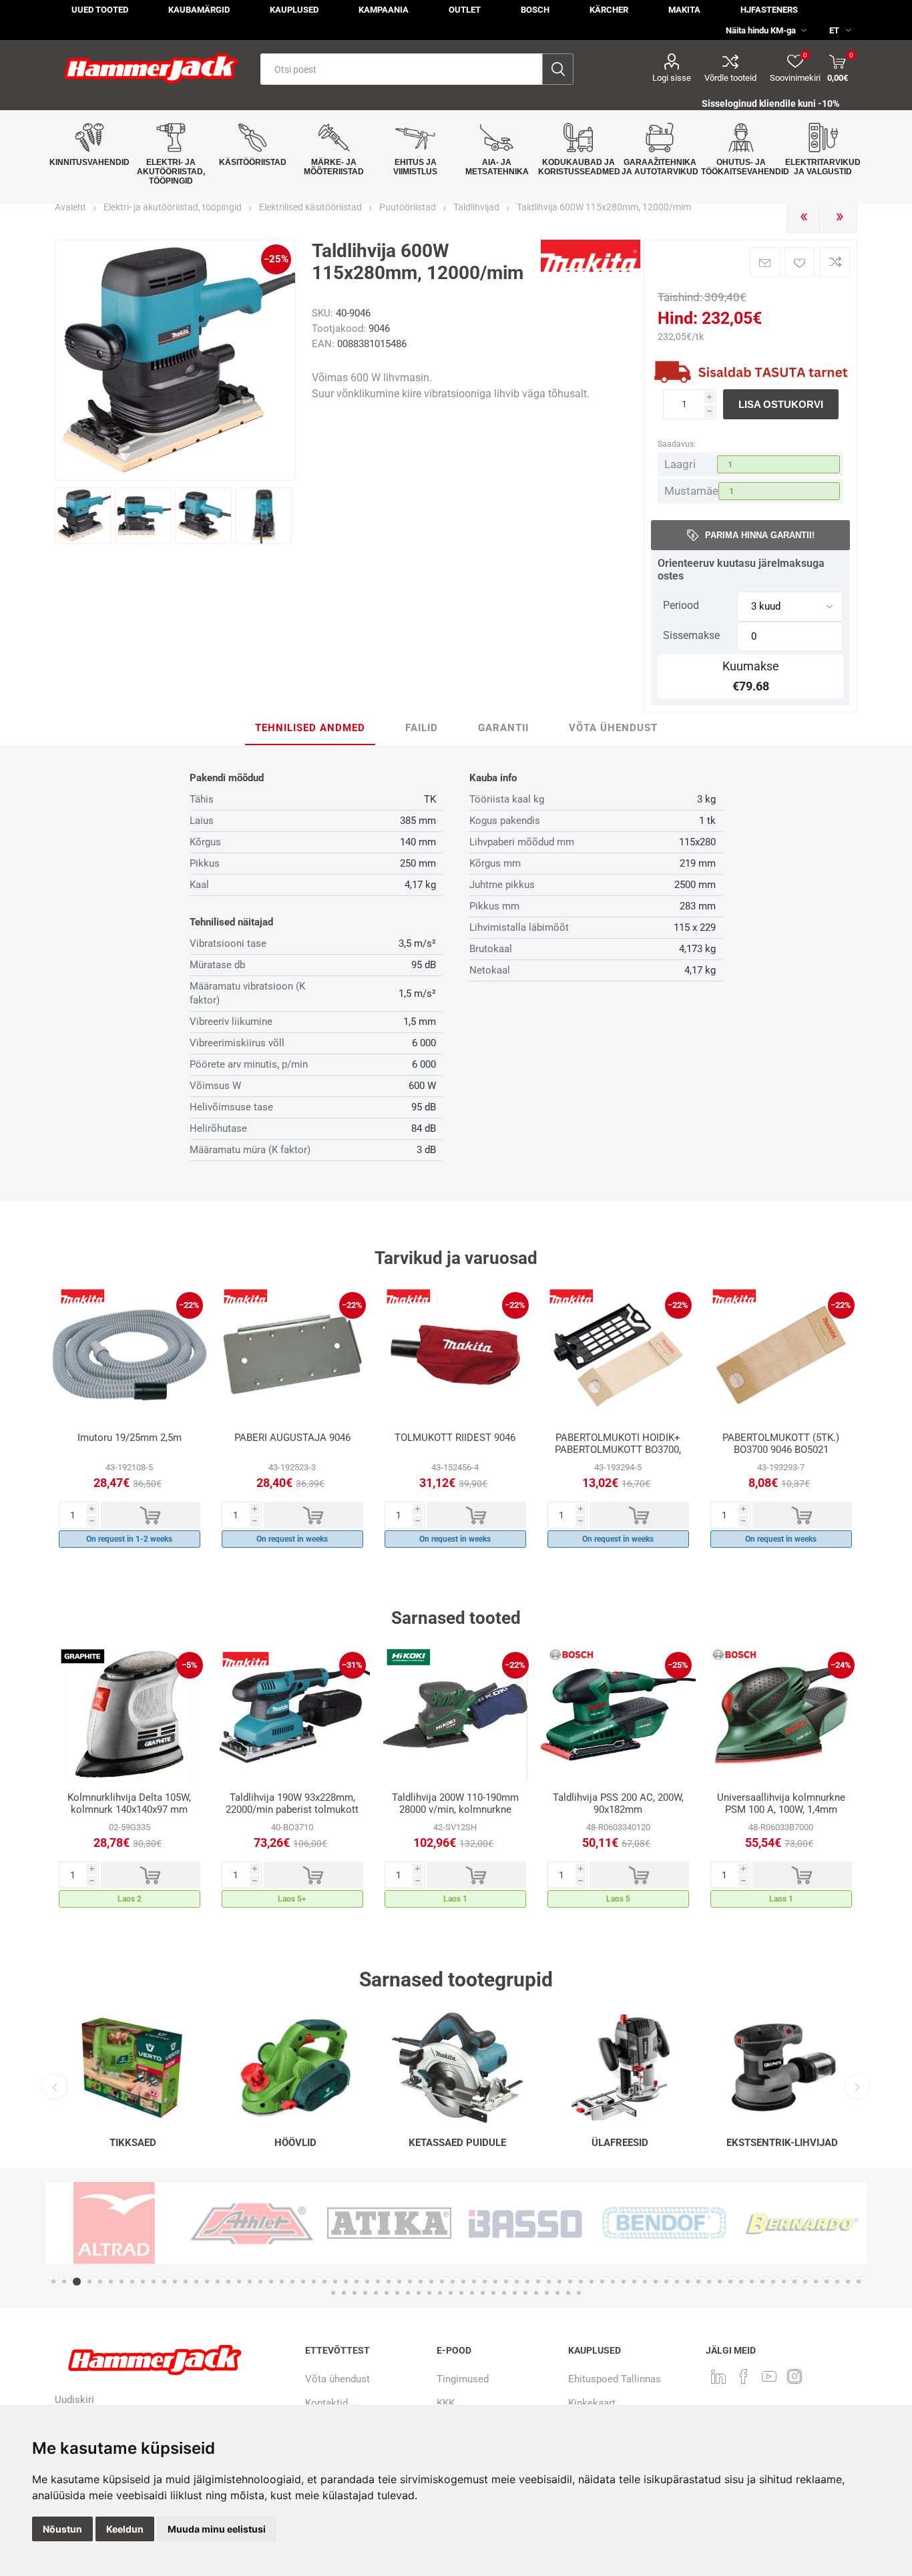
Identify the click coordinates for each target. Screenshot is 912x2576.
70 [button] (794, 2282)
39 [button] (463, 2282)
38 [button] (453, 2282)
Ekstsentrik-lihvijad (782, 2143)
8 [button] (132, 2282)
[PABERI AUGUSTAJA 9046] (292, 1355)
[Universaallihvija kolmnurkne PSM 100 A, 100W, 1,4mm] (781, 1715)
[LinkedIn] (718, 2376)
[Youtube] (769, 2376)
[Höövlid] (295, 2068)
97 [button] (547, 2293)
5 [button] (100, 2282)
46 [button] (538, 2282)
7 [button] (122, 2282)
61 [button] (698, 2282)
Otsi (558, 69)
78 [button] (344, 2293)
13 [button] (186, 2282)
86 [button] (429, 2293)
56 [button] (645, 2282)
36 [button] (431, 2282)
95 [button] (525, 2293)
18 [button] (239, 2282)
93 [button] (504, 2293)
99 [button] (568, 2293)
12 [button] (175, 2282)
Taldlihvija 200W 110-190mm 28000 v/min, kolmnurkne (455, 1803)
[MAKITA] (591, 269)
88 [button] (451, 2293)
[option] (130, 1421)
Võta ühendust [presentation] (613, 728)
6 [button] (111, 2282)
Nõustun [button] (62, 2529)
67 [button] (762, 2282)
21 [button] (271, 2282)
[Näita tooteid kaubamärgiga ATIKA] (290, 2223)
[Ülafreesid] (620, 2068)
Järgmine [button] (857, 2087)
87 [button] (440, 2293)
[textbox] (402, 69)
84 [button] (408, 2293)
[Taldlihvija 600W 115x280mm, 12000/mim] (83, 516)
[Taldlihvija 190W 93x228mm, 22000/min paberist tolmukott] (292, 1715)
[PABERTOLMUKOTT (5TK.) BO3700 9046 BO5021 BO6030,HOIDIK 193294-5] (781, 1355)
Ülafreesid (620, 2143)
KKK (446, 2403)
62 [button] (709, 2282)
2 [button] (64, 2282)
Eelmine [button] (55, 2087)
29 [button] (357, 2282)
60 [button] (688, 2282)
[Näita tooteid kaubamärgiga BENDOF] (565, 2223)
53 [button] (613, 2282)
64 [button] (730, 2282)
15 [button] (207, 2282)
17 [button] (228, 2282)
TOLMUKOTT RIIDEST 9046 (455, 1438)
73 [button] (827, 2282)
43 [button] (506, 2282)
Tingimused (463, 2379)
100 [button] (579, 2293)
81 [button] (376, 2293)
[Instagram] (794, 2376)
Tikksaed (133, 2143)
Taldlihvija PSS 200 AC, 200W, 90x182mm (618, 1803)
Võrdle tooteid (730, 78)
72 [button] (816, 2282)
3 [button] (75, 2282)
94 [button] (515, 2293)
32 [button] (389, 2282)
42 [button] (495, 2282)
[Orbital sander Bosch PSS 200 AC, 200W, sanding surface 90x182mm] (618, 1715)
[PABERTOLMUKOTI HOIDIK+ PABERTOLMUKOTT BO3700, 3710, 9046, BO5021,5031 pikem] (618, 1355)
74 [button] (837, 2282)
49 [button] (570, 2282)
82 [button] (387, 2293)
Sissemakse (691, 635)
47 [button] (549, 2282)
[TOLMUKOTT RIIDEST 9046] (455, 1355)
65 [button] (741, 2282)
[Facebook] (744, 2376)
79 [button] (355, 2293)
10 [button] (154, 2282)
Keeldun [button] (125, 2529)
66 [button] (752, 2282)
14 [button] (196, 2282)
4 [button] (87, 2282)
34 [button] (410, 2282)
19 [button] (250, 2282)
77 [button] (333, 2293)
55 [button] (634, 2282)
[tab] (310, 728)
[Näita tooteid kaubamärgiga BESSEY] (840, 2223)
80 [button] (365, 2293)
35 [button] (421, 2282)
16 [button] (218, 2282)
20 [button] (260, 2282)
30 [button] (367, 2282)
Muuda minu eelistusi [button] (217, 2529)
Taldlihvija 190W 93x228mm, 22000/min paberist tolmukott (292, 1803)
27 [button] (335, 2282)
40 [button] (474, 2282)
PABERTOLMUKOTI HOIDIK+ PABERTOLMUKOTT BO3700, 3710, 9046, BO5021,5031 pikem (618, 1456)
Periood (681, 605)
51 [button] (592, 2282)
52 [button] (602, 2282)
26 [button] (324, 2282)
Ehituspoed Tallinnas (615, 2379)
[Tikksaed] (133, 2068)
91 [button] (483, 2293)
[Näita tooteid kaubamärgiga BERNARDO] (702, 2223)
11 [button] (164, 2282)
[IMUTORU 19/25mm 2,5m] (130, 1355)
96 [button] (536, 2293)
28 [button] (346, 2282)
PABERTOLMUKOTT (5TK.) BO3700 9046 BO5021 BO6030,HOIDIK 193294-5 (781, 1450)
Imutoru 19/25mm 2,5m (130, 1438)
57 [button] (656, 2282)
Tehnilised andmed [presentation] (310, 728)
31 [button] (378, 2282)
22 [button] (282, 2282)
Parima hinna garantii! (760, 535)
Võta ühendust (337, 2379)
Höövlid (295, 2143)
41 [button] (485, 2282)
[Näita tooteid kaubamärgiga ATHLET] (152, 2223)
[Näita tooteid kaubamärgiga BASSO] (427, 2223)
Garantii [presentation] (503, 728)
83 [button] (397, 2293)
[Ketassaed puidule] (458, 2068)
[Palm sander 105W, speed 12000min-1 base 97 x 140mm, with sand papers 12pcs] (130, 1715)
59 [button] (677, 2282)
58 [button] (666, 2282)
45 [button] (527, 2282)
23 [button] (292, 2282)
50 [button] (581, 2282)
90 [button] (472, 2293)
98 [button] (557, 2293)
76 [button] (859, 2282)
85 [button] (419, 2293)
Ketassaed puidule (457, 2143)
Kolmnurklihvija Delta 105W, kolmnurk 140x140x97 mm (129, 1803)
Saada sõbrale (765, 262)
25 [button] (314, 2282)
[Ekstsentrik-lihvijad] (782, 2068)
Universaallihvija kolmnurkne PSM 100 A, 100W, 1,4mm (781, 1803)
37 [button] (442, 2282)
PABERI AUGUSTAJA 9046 (292, 1438)
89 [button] (461, 2293)
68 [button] (773, 2282)
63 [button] (720, 2282)
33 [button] (399, 2282)
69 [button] (784, 2282)
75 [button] (848, 2282)
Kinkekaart (592, 2403)
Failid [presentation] (422, 728)
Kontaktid (326, 2403)
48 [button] (559, 2282)
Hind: (678, 318)
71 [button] (805, 2282)
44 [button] (517, 2282)
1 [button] (53, 2282)
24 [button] (303, 2282)
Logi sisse (672, 78)
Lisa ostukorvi (781, 404)
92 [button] (493, 2293)
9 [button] (143, 2282)
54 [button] (624, 2282)
